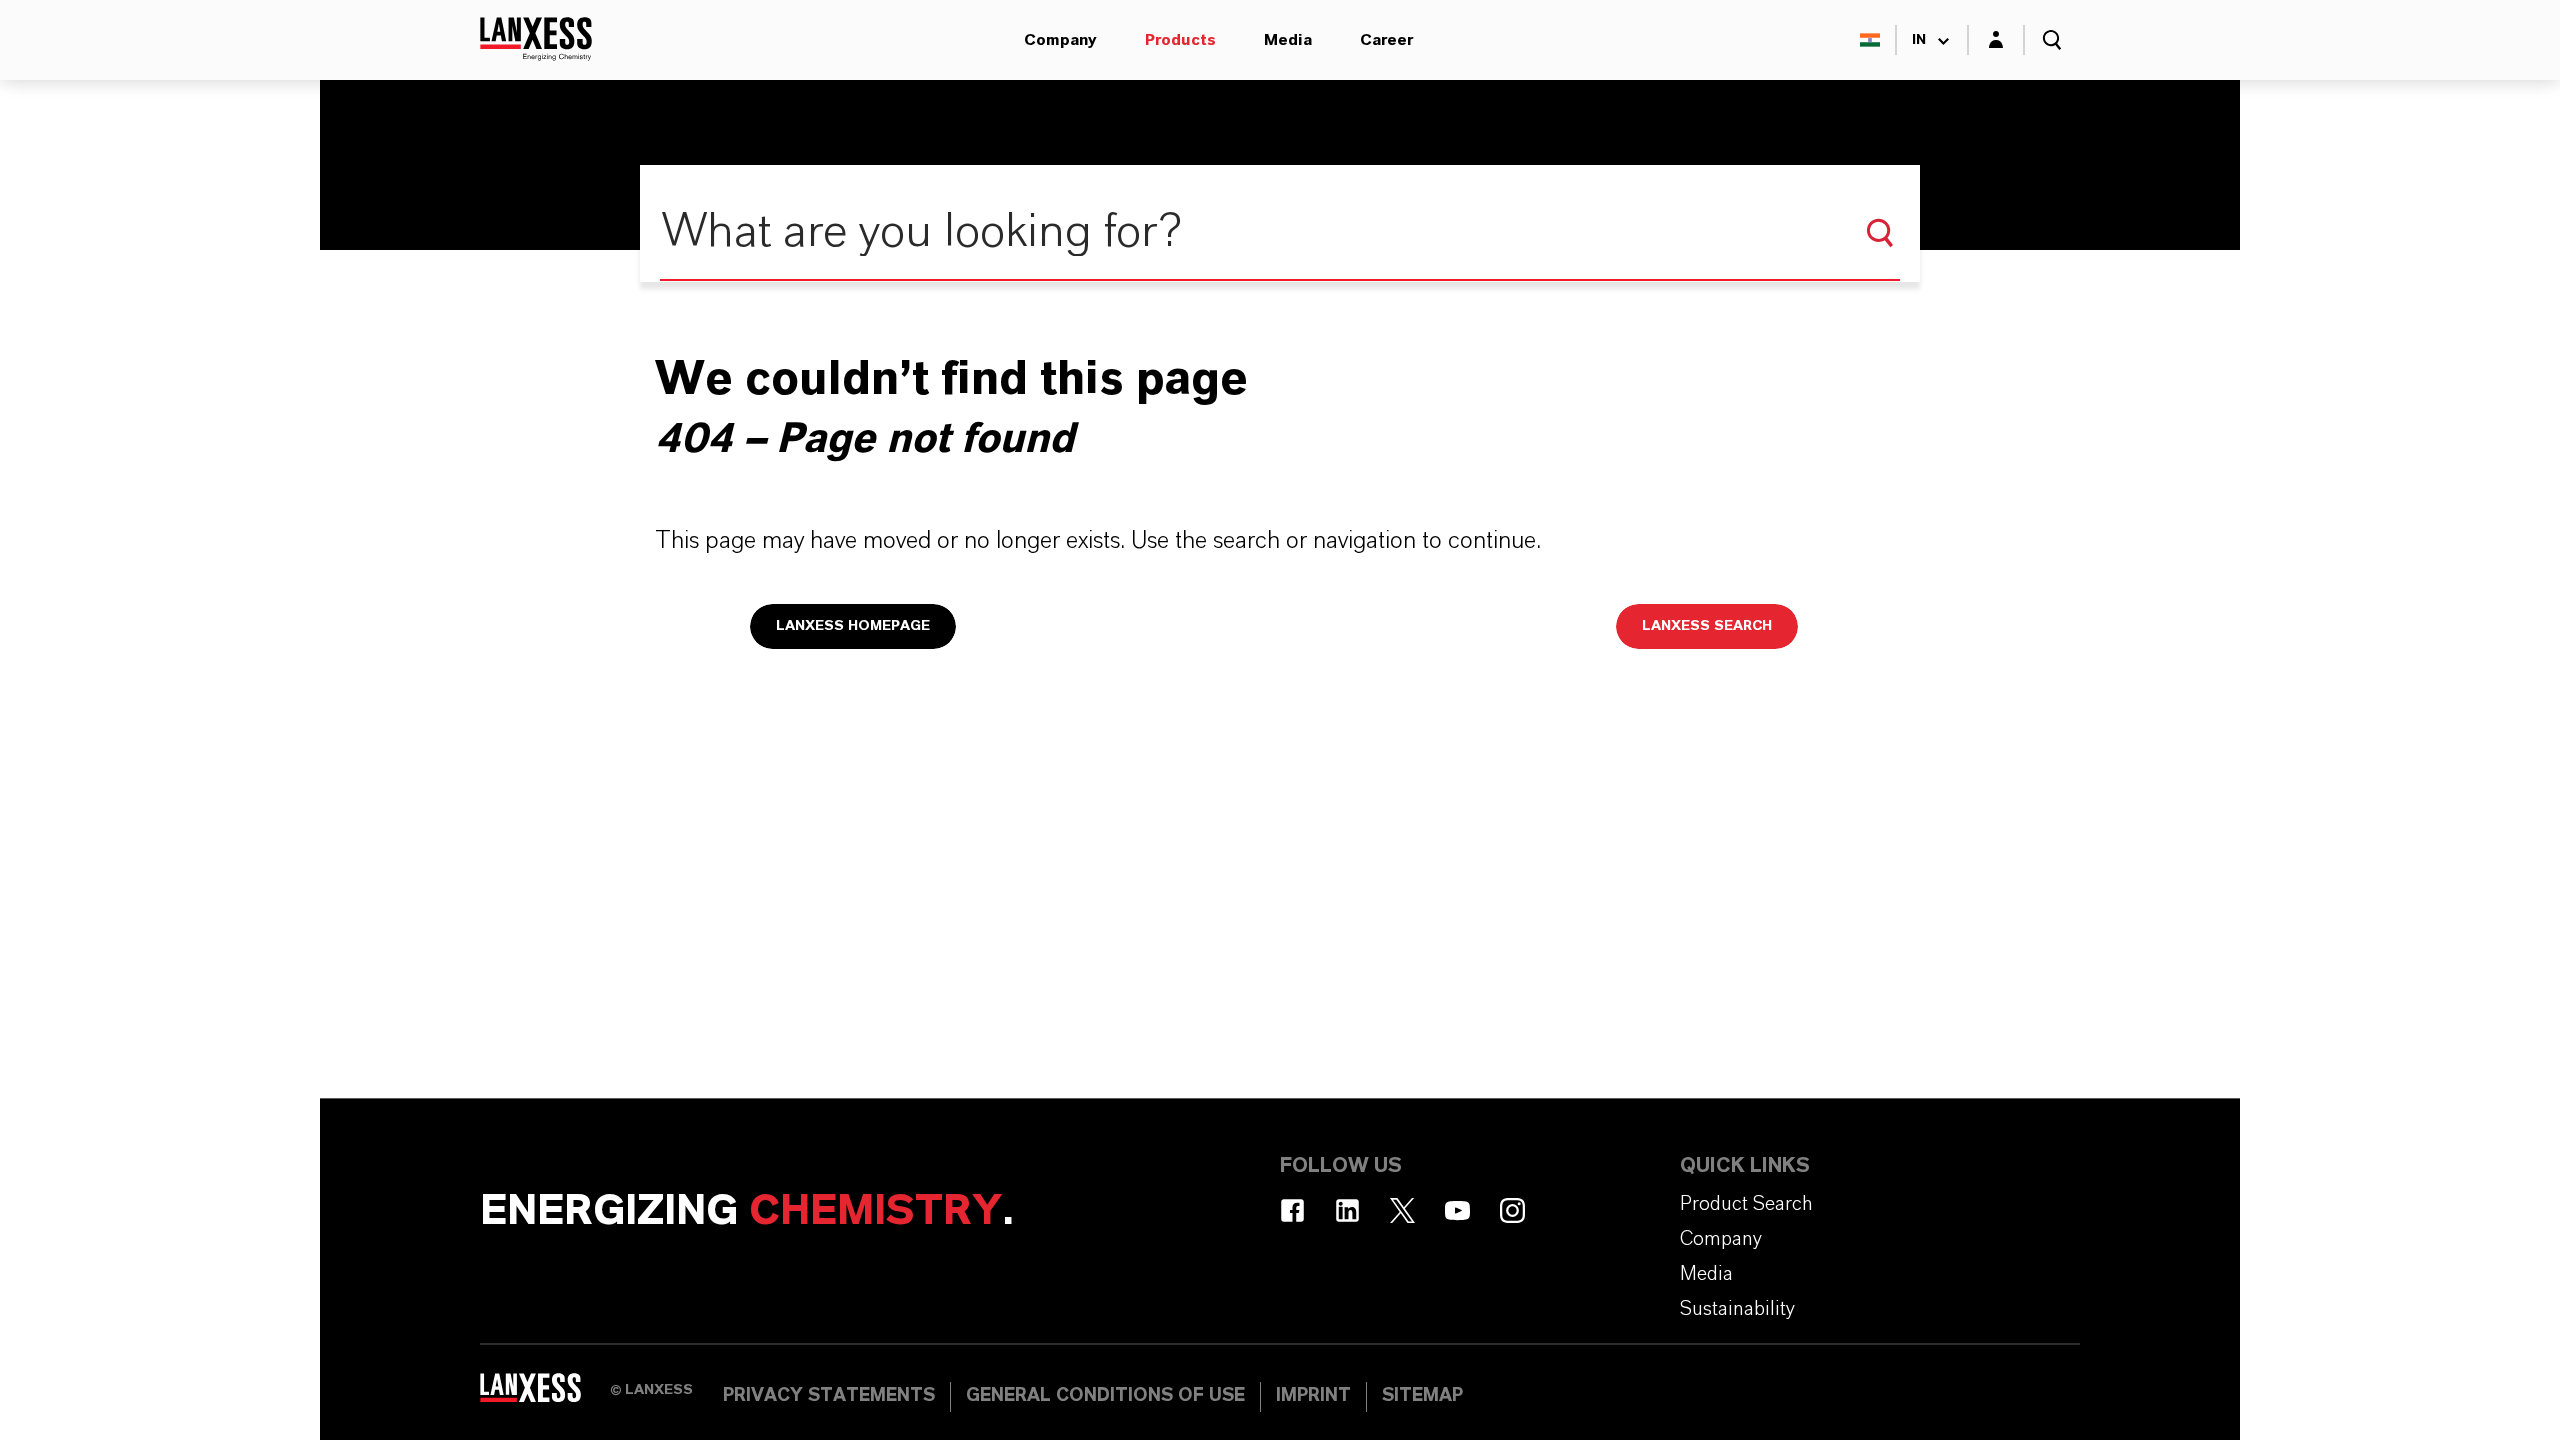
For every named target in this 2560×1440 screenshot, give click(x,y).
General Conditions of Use (1105, 1396)
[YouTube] (1457, 1210)
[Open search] (2052, 40)
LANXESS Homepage (853, 626)
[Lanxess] (545, 1395)
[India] (1870, 40)
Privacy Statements (829, 1396)
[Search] (1880, 233)
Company (1060, 40)
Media (1288, 40)
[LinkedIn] (1347, 1210)
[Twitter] (1402, 1210)
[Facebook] (1292, 1210)
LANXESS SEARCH (1707, 626)
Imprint (1313, 1396)
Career (1386, 40)
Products (1180, 40)
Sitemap (1422, 1396)
